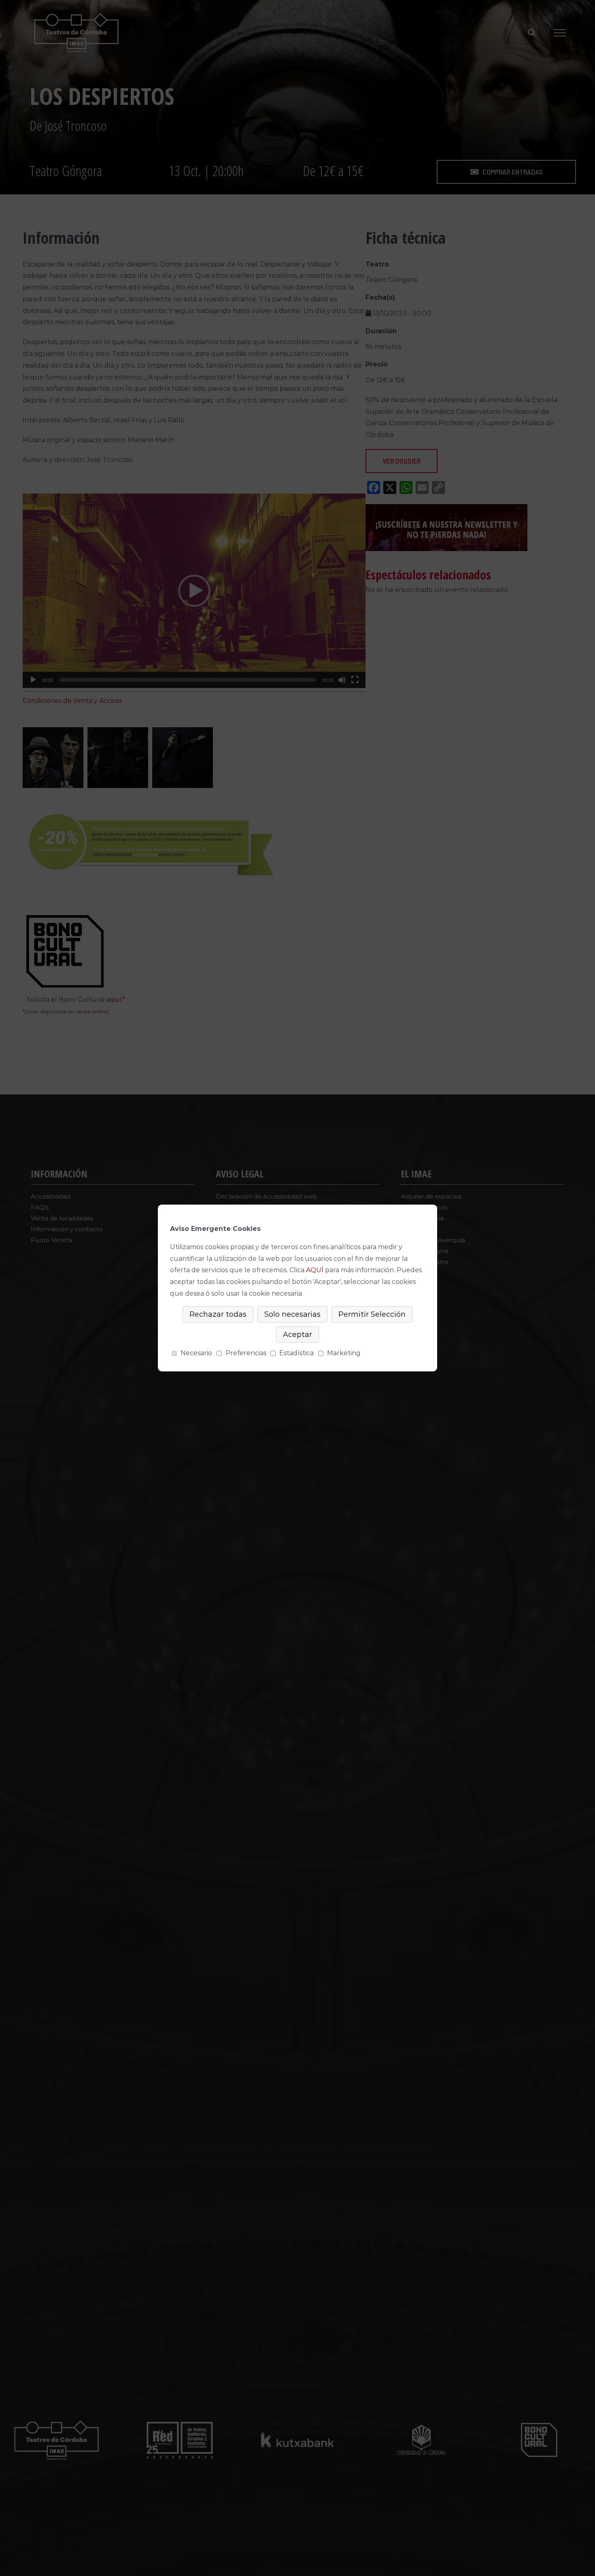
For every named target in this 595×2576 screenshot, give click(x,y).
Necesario (196, 1353)
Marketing (344, 1353)
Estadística (296, 1353)
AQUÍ (315, 1270)
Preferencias (246, 1353)
